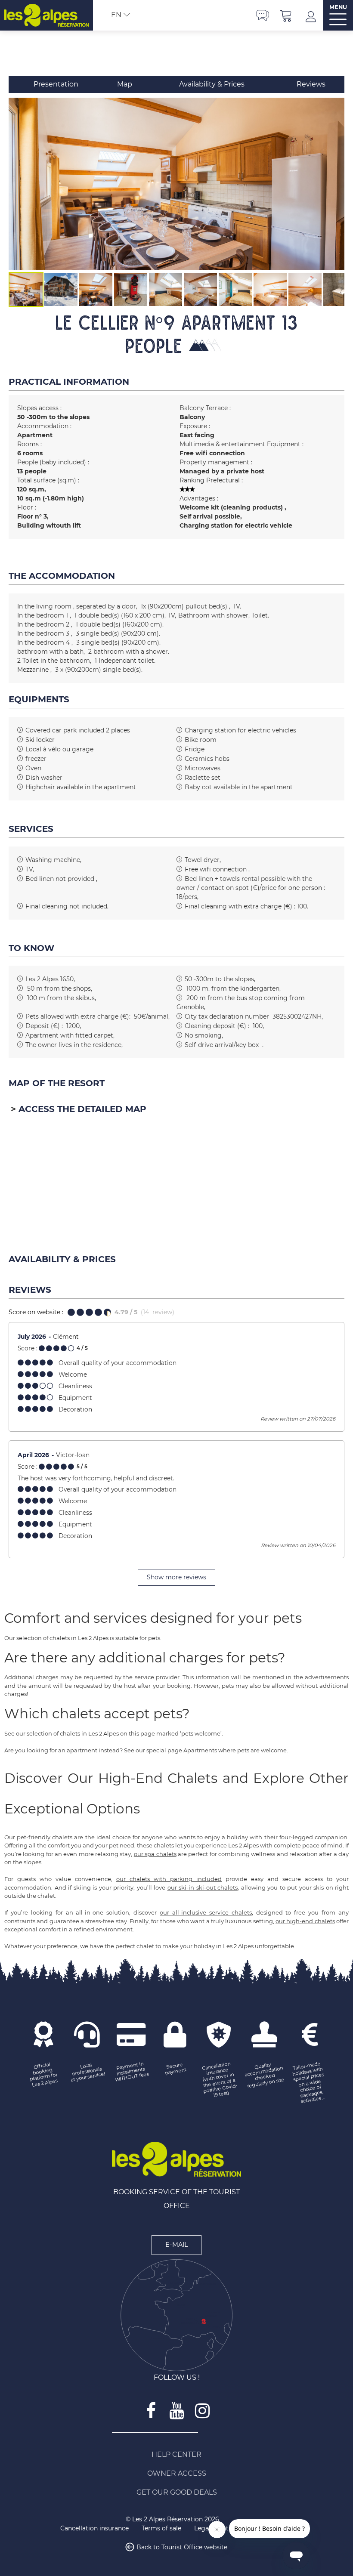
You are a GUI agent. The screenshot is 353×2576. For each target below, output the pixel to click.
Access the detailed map (82, 1109)
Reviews (311, 84)
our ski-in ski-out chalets (203, 1887)
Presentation (56, 84)
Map (125, 84)
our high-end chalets (305, 1921)
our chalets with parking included (169, 1879)
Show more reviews (176, 1577)
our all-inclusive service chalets (206, 1912)
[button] (286, 15)
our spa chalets (155, 1854)
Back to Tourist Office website (182, 2548)
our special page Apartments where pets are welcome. (212, 1750)
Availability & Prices (212, 84)
